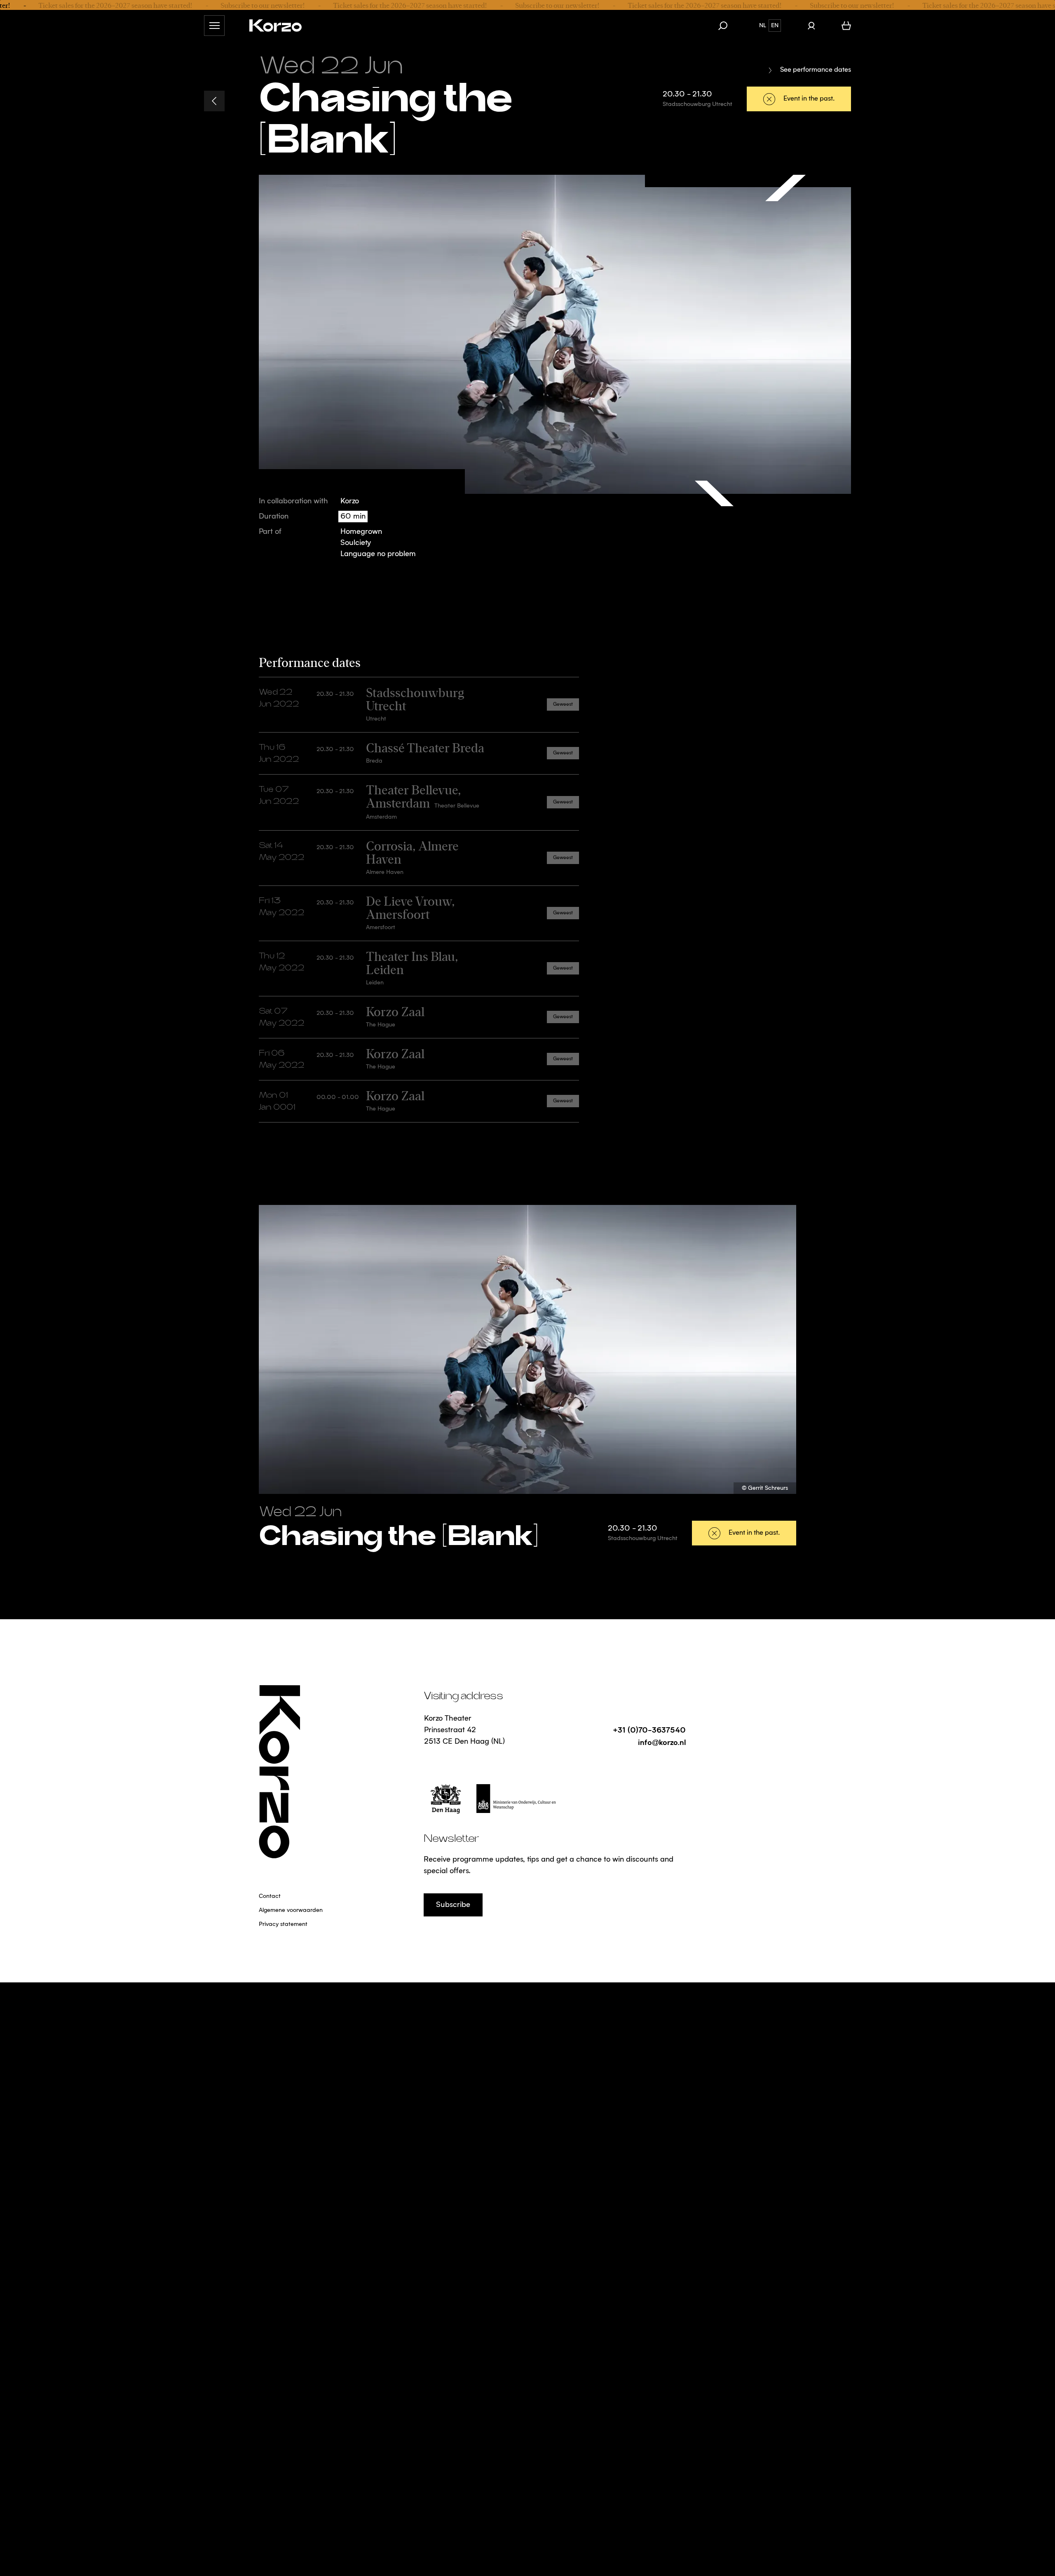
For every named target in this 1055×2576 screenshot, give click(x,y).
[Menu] (214, 26)
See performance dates (816, 70)
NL (763, 26)
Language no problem (378, 554)
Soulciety (356, 543)
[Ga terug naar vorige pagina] (214, 101)
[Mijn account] (811, 26)
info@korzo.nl (662, 1742)
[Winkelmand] (846, 26)
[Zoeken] (727, 26)
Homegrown (361, 532)
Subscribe (453, 1905)
